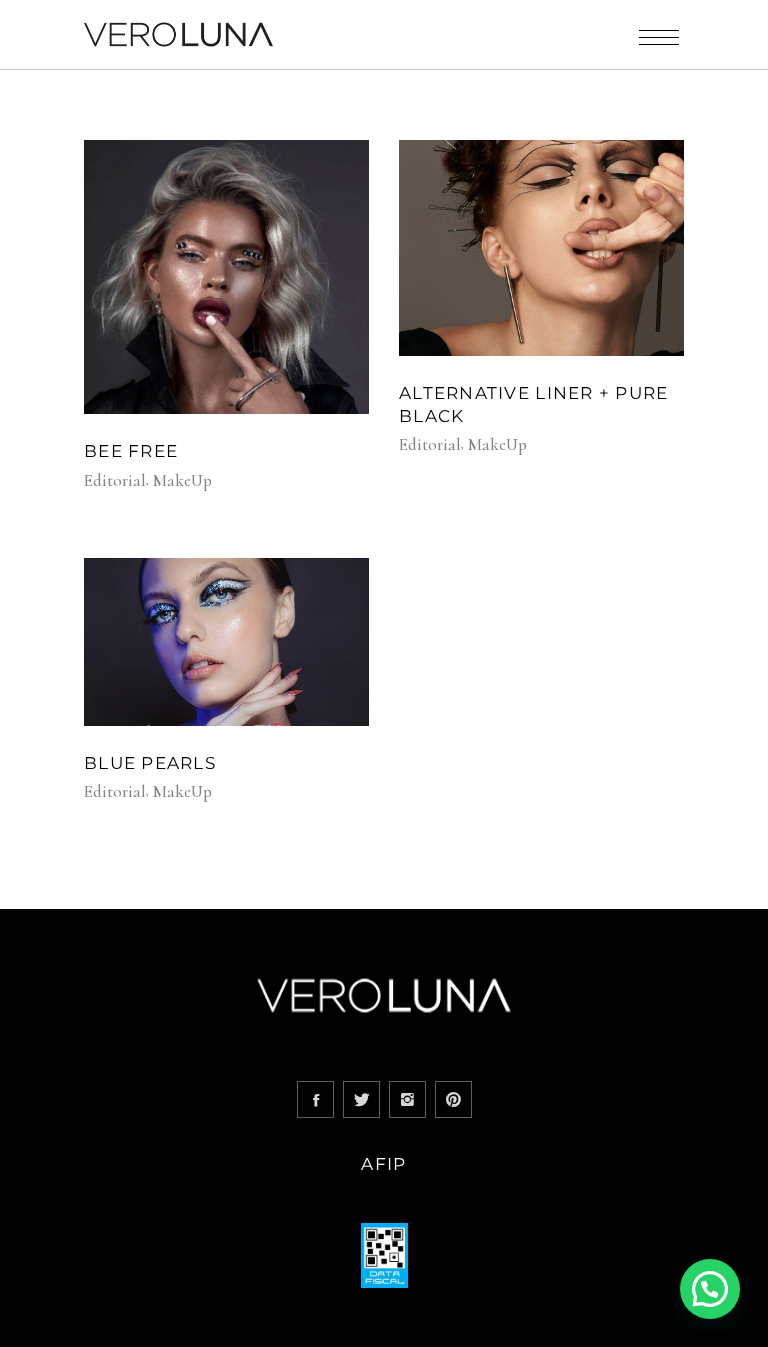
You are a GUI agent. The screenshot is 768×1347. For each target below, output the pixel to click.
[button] (710, 1289)
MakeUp (182, 480)
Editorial (115, 480)
